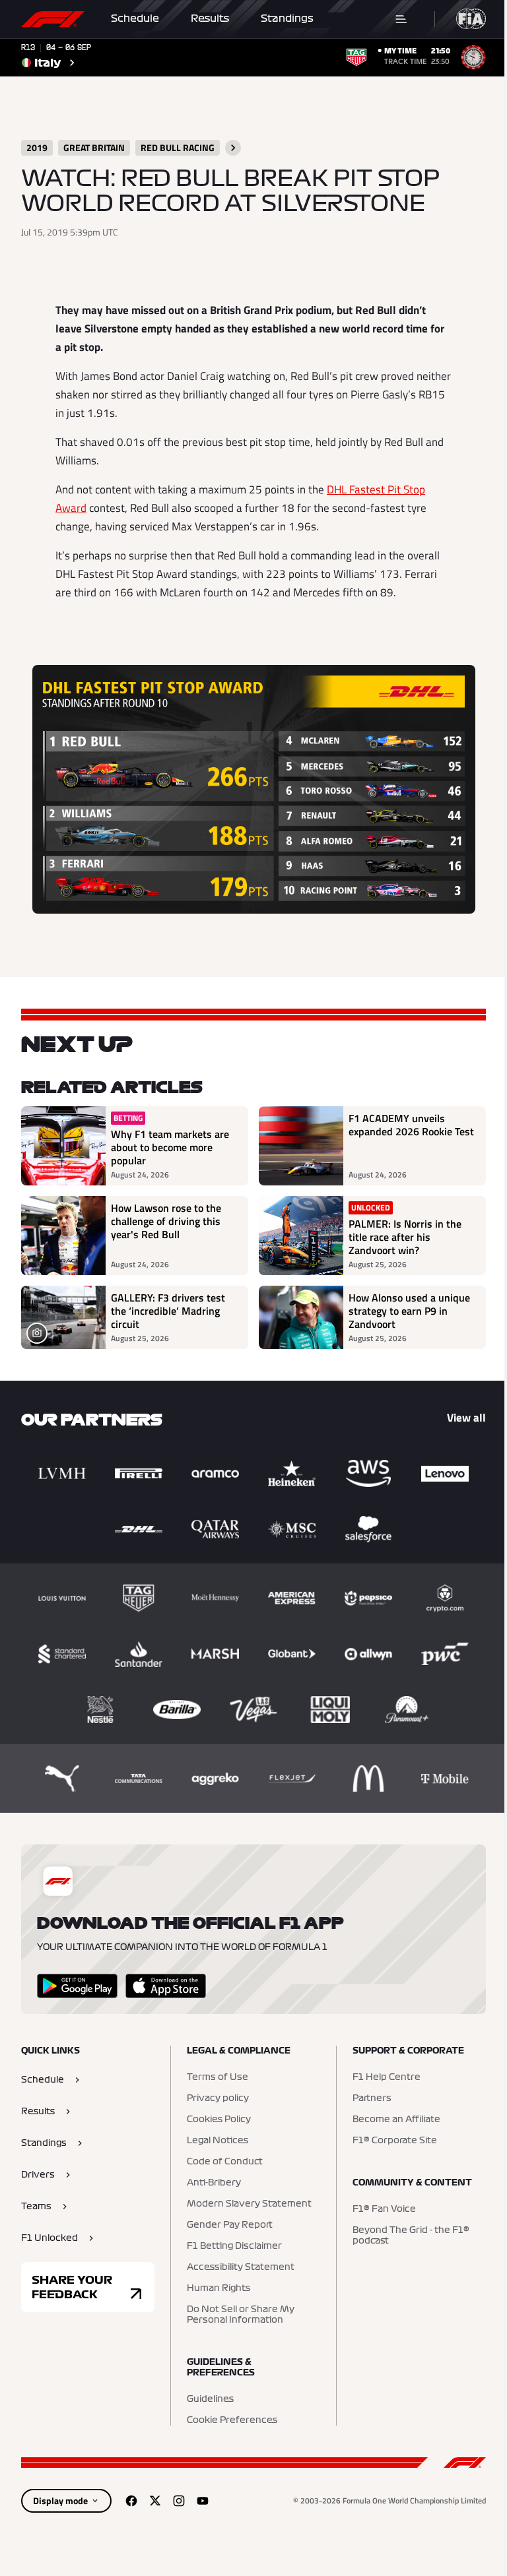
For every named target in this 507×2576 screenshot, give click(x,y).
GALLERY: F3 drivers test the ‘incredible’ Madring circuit (168, 1311)
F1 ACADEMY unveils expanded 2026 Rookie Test (411, 1125)
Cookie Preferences (232, 2420)
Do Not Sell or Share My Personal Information (241, 2315)
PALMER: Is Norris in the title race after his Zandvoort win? (405, 1237)
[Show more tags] (233, 148)
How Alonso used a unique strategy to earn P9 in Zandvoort (409, 1311)
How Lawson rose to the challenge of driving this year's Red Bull (166, 1222)
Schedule (135, 18)
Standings (287, 18)
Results (210, 18)
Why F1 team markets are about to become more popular (170, 1147)
